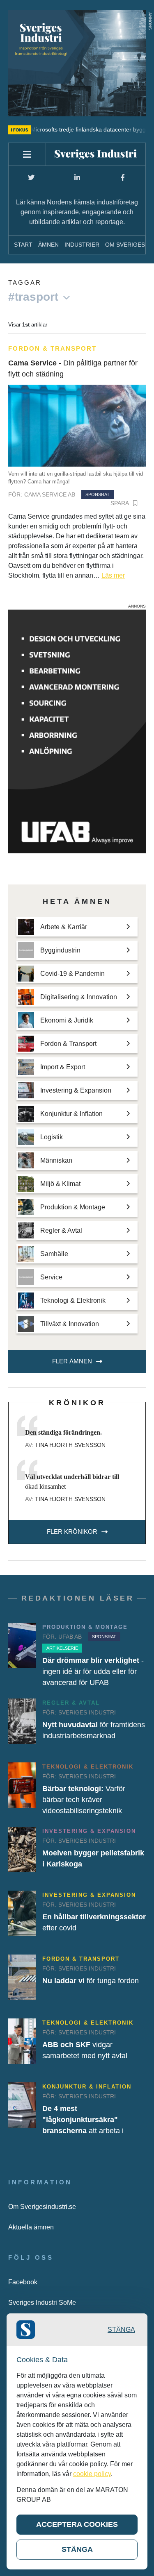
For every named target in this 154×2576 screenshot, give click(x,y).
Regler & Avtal (71, 1703)
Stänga (121, 2330)
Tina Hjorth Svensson (70, 1445)
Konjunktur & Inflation (87, 2087)
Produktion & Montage (85, 1627)
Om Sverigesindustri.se (42, 2207)
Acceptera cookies (77, 2524)
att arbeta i (83, 2120)
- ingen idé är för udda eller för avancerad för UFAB (93, 1671)
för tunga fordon (91, 1981)
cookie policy (92, 2474)
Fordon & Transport (52, 348)
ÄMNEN (48, 245)
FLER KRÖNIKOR (72, 1532)
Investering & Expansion (89, 1831)
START (23, 245)
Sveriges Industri (87, 1712)
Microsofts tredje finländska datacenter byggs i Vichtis (77, 129)
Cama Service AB (50, 494)
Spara (120, 503)
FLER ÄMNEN (72, 1361)
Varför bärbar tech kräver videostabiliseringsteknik (84, 1800)
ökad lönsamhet (72, 1482)
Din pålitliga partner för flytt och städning (73, 368)
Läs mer (113, 575)
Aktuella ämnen (31, 2227)
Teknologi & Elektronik (88, 1767)
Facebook (23, 2282)
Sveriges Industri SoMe (42, 2303)
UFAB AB (70, 1637)
